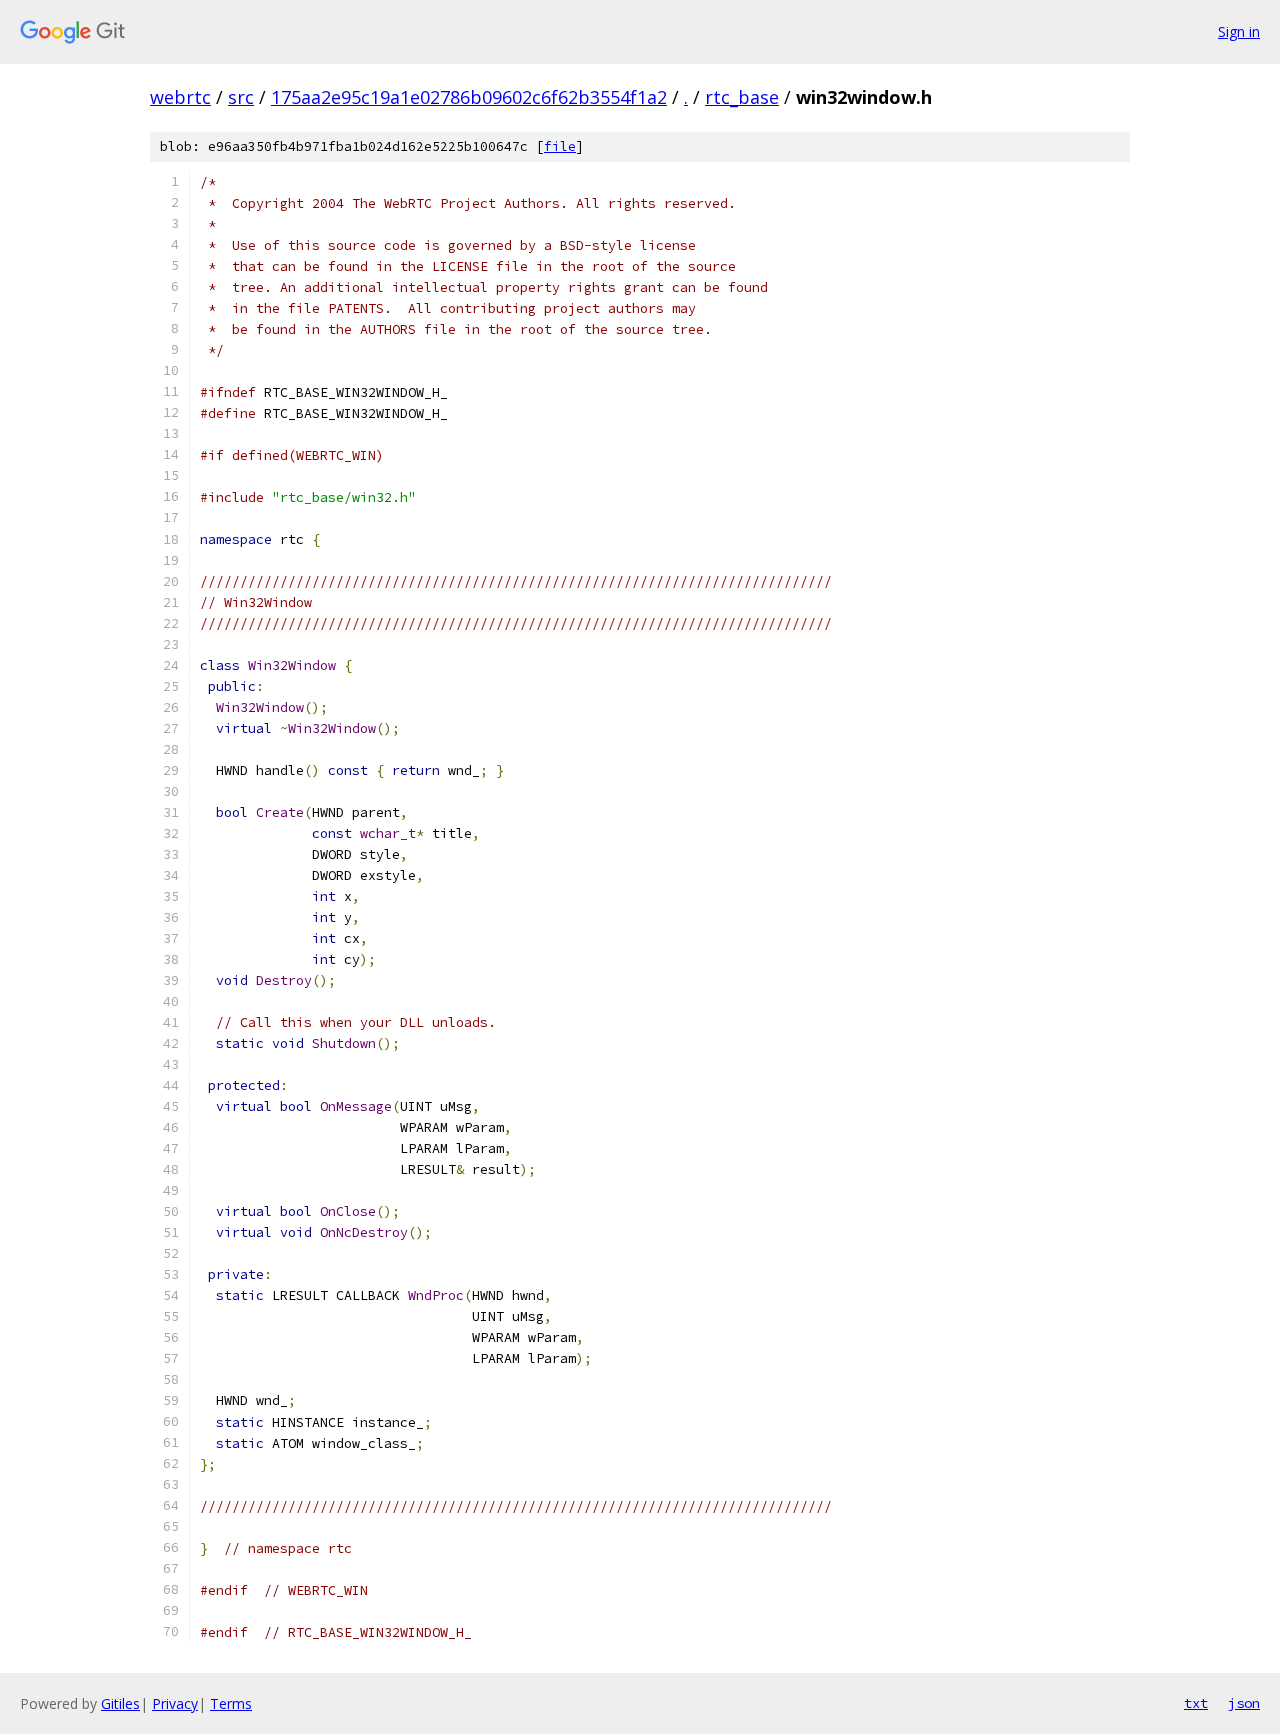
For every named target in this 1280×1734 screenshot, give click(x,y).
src (241, 97)
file (560, 146)
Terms (231, 1703)
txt (1196, 1703)
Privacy (175, 1703)
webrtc (180, 97)
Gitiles (120, 1703)
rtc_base (742, 97)
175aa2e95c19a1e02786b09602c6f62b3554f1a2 (469, 97)
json (1244, 1703)
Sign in (1239, 31)
